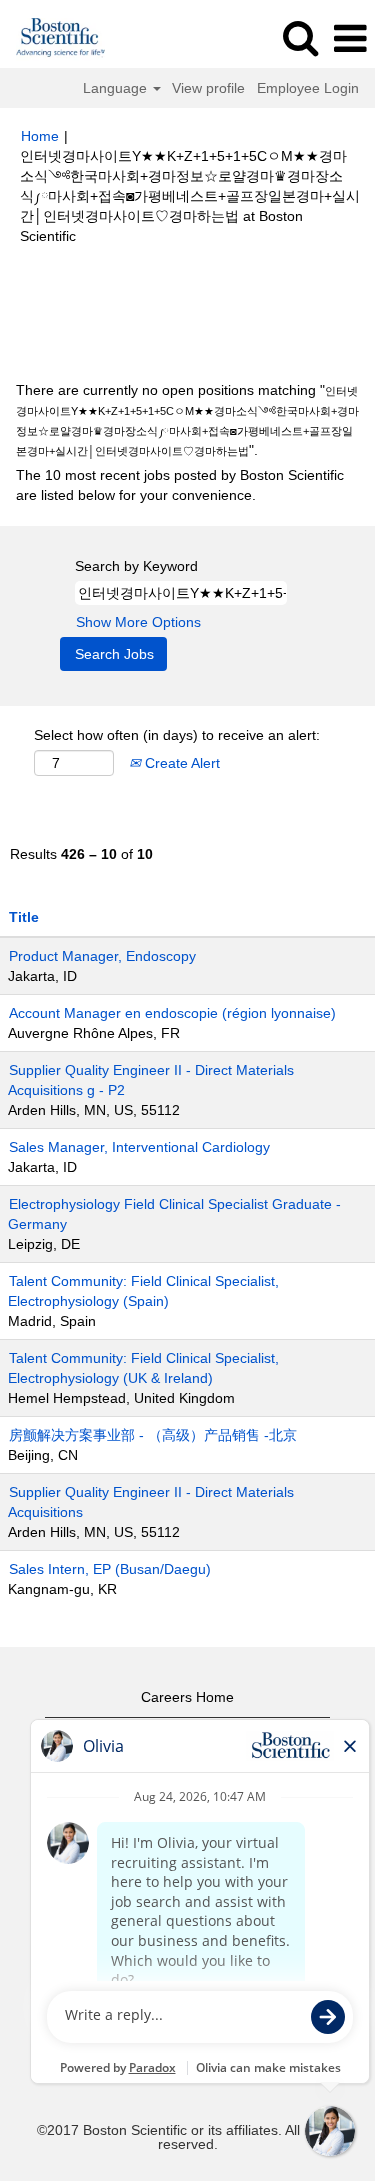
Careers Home (187, 1697)
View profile (208, 88)
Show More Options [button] (138, 622)
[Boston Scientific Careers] (53, 38)
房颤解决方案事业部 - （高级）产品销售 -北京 (153, 1435)
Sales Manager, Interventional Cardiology (139, 1147)
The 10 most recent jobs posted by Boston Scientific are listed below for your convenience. (180, 485)
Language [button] (117, 88)
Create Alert (180, 763)
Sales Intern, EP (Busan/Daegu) (110, 1569)
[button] (350, 38)
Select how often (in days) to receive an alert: (177, 735)
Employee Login (308, 88)
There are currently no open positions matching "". (187, 420)
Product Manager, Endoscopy (102, 956)
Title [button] (24, 917)
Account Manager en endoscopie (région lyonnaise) (172, 1013)
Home (40, 136)
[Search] (300, 37)
